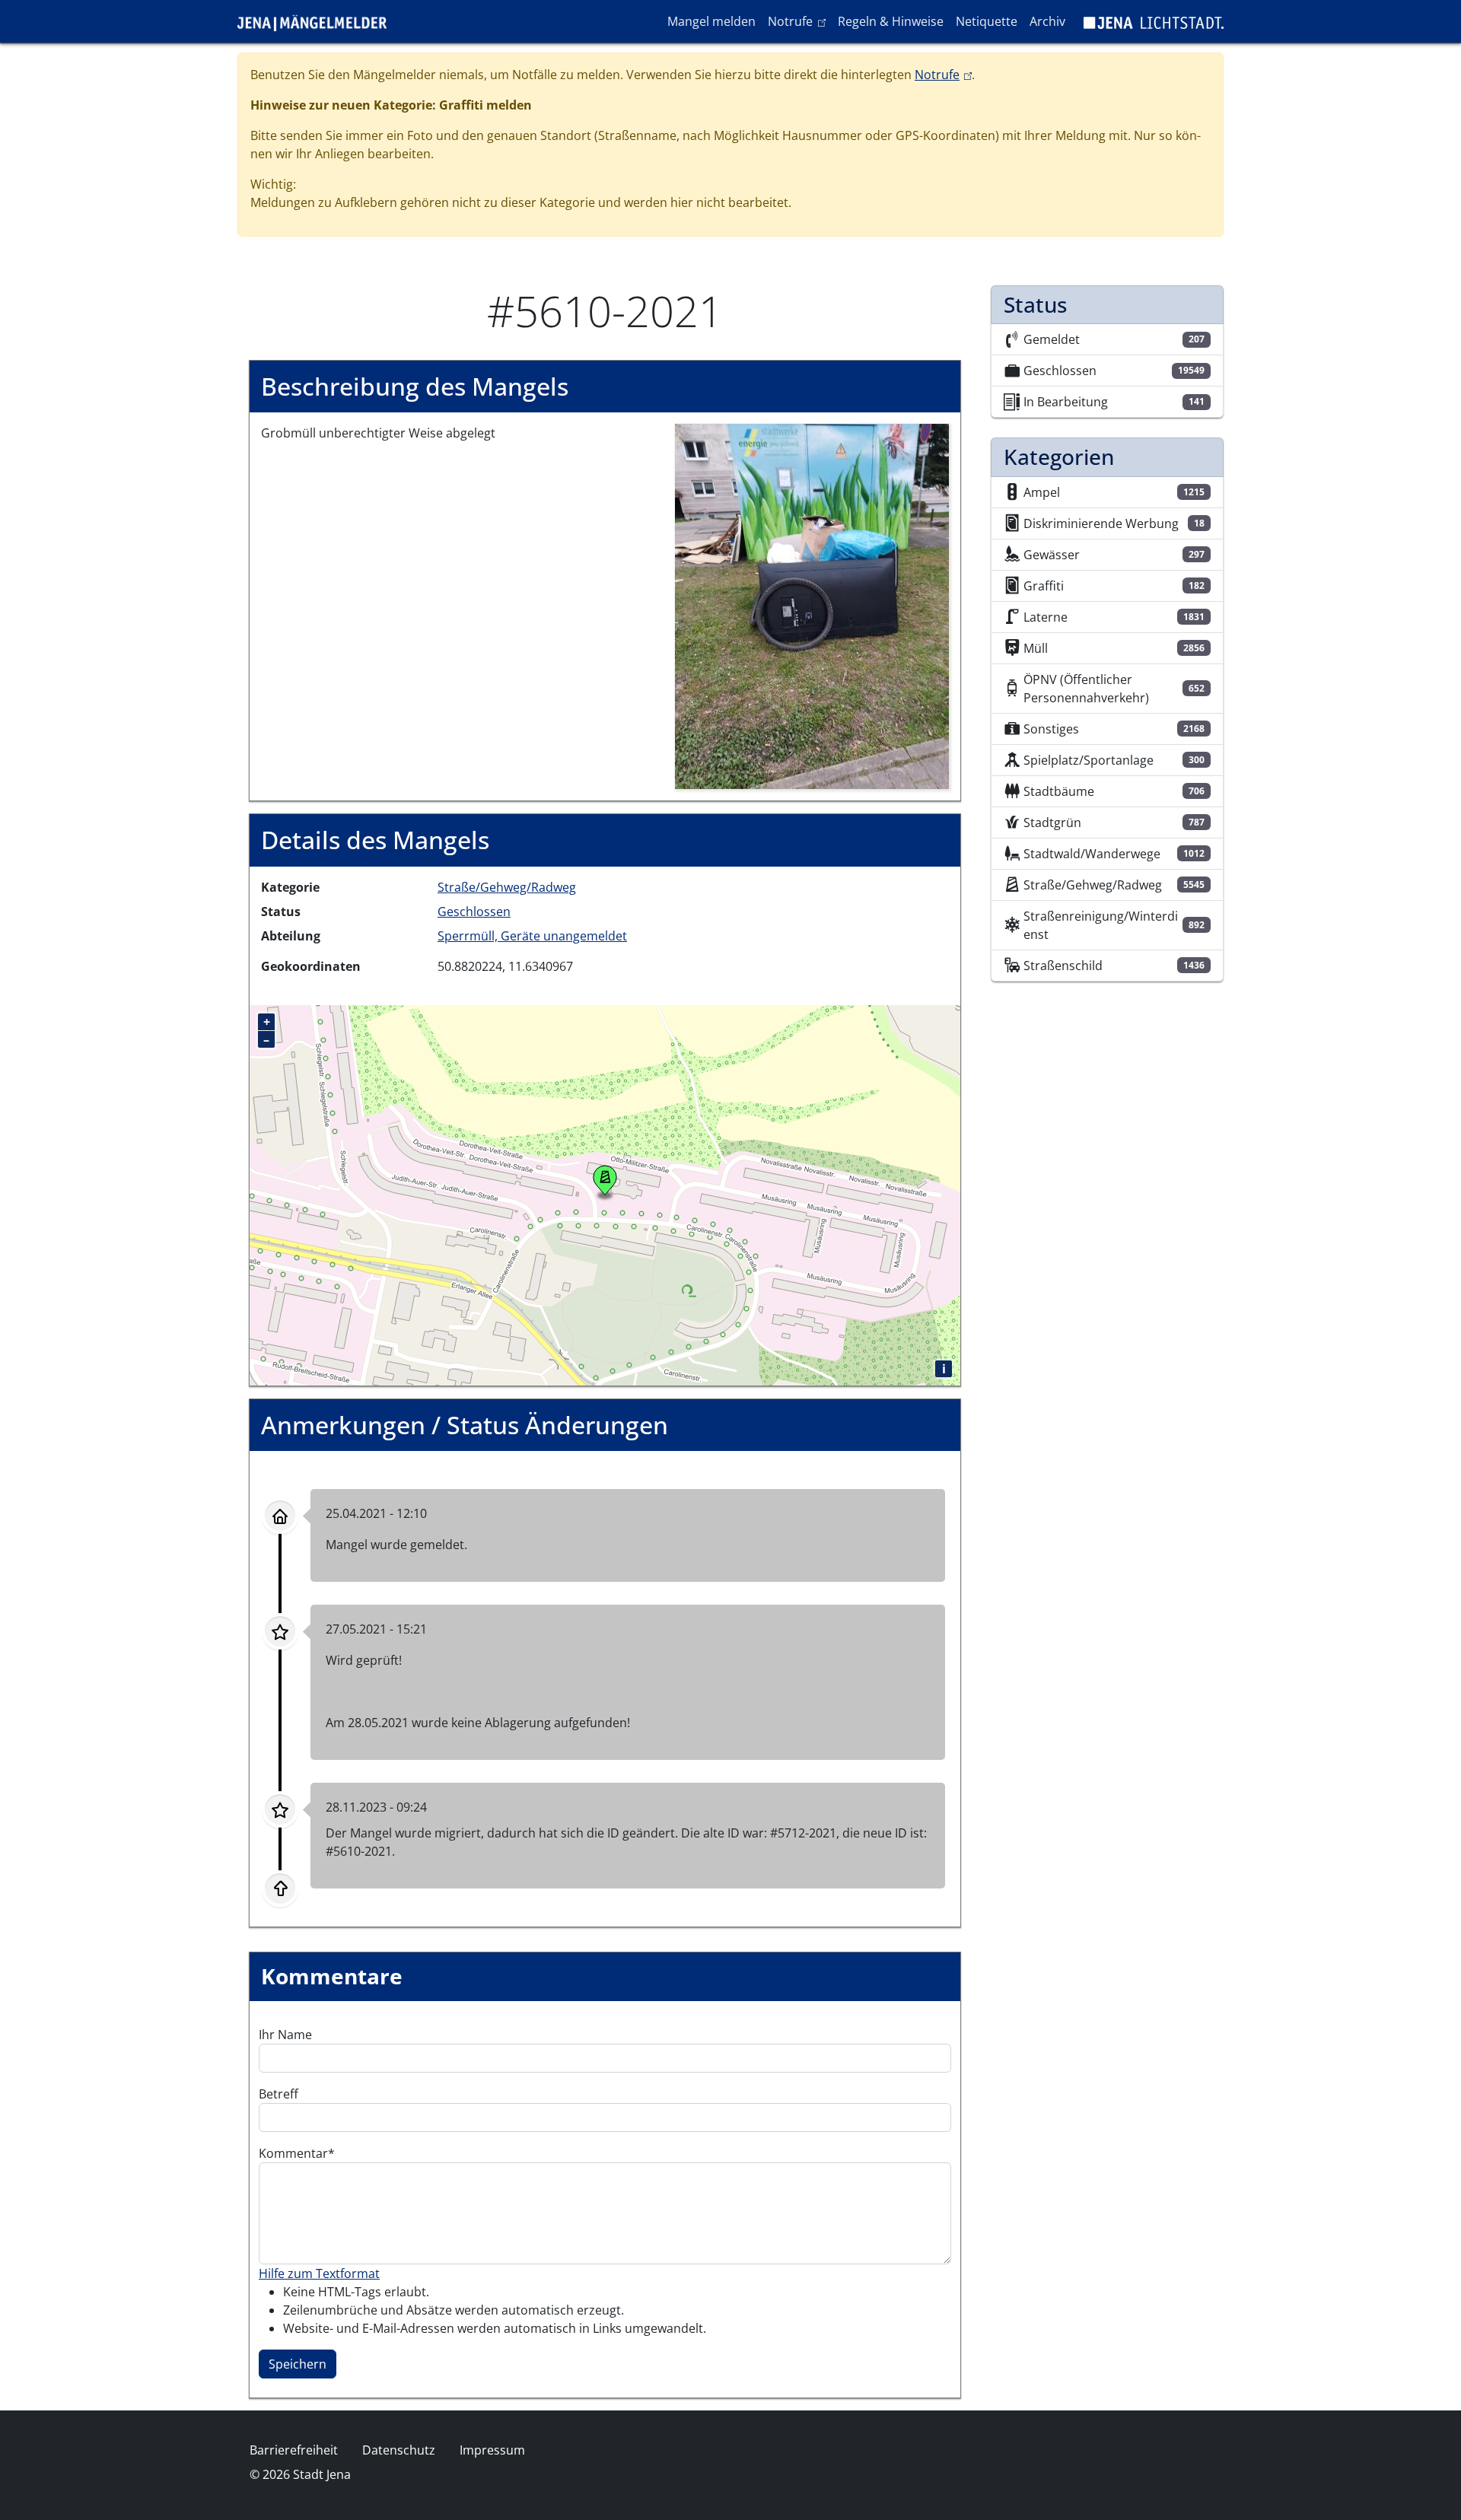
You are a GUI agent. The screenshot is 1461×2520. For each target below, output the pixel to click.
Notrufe (799, 21)
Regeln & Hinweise (891, 21)
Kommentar (293, 2153)
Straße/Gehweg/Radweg (507, 887)
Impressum (492, 2450)
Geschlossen (474, 912)
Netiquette (987, 21)
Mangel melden (711, 21)
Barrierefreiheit (294, 2450)
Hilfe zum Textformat (319, 2273)
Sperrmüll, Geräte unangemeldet (532, 936)
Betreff (279, 2094)
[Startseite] (318, 21)
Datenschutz (399, 2450)
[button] (812, 606)
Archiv (1047, 21)
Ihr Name (285, 2035)
